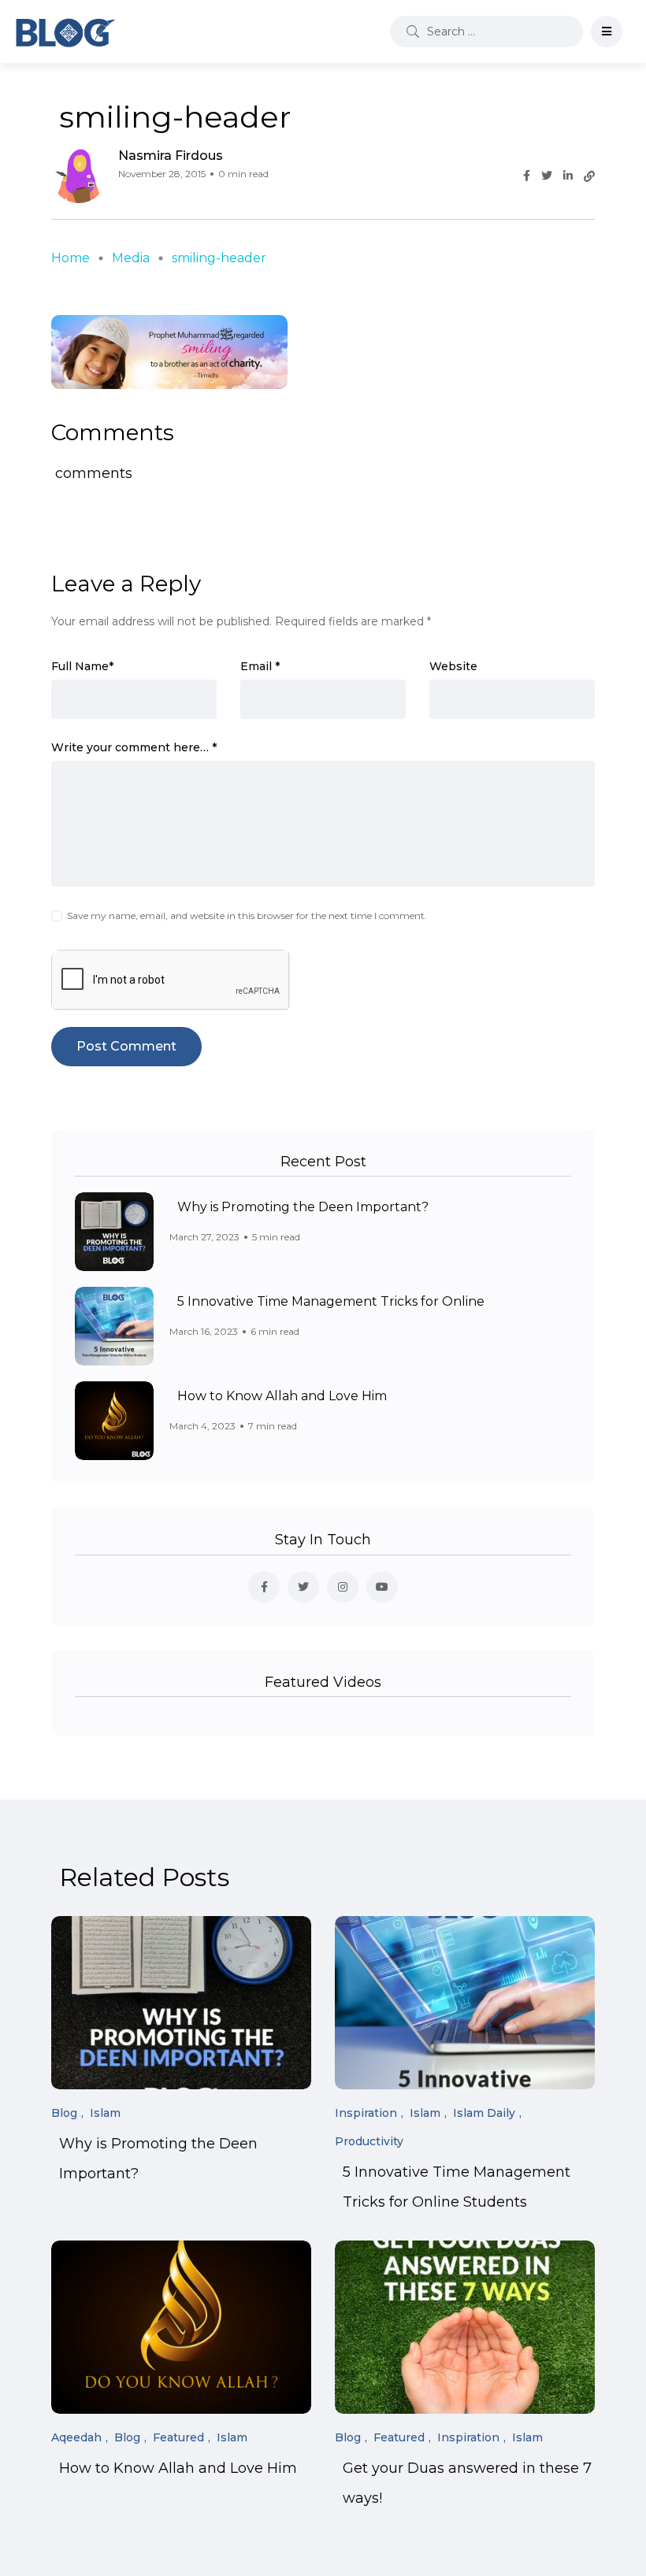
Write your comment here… (134, 747)
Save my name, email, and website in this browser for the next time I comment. (247, 915)
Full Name (82, 666)
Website (453, 666)
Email (260, 666)
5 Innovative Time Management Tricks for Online (331, 1301)
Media (131, 258)
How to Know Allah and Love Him (282, 1396)
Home (71, 258)
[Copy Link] (589, 176)
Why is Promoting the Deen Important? (303, 1207)
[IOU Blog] (65, 32)
